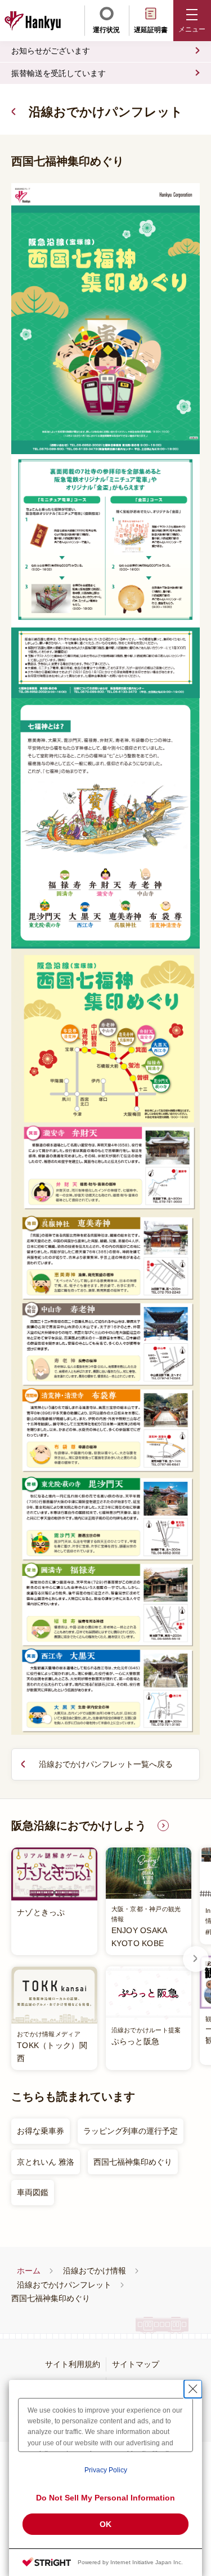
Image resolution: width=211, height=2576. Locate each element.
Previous (15, 1959)
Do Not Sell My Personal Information (105, 2498)
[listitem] (101, 1959)
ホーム (29, 2271)
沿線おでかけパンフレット (106, 112)
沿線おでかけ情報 (95, 2271)
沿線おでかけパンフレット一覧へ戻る (106, 1764)
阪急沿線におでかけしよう (79, 1826)
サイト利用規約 (73, 2364)
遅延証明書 (151, 30)
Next (196, 1959)
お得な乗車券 (41, 2131)
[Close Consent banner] (193, 2389)
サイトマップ (136, 2364)
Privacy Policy (106, 2470)
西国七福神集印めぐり (133, 2162)
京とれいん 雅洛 (46, 2162)
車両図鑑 (33, 2192)
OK (105, 2524)
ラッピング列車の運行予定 (131, 2131)
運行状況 (106, 30)
